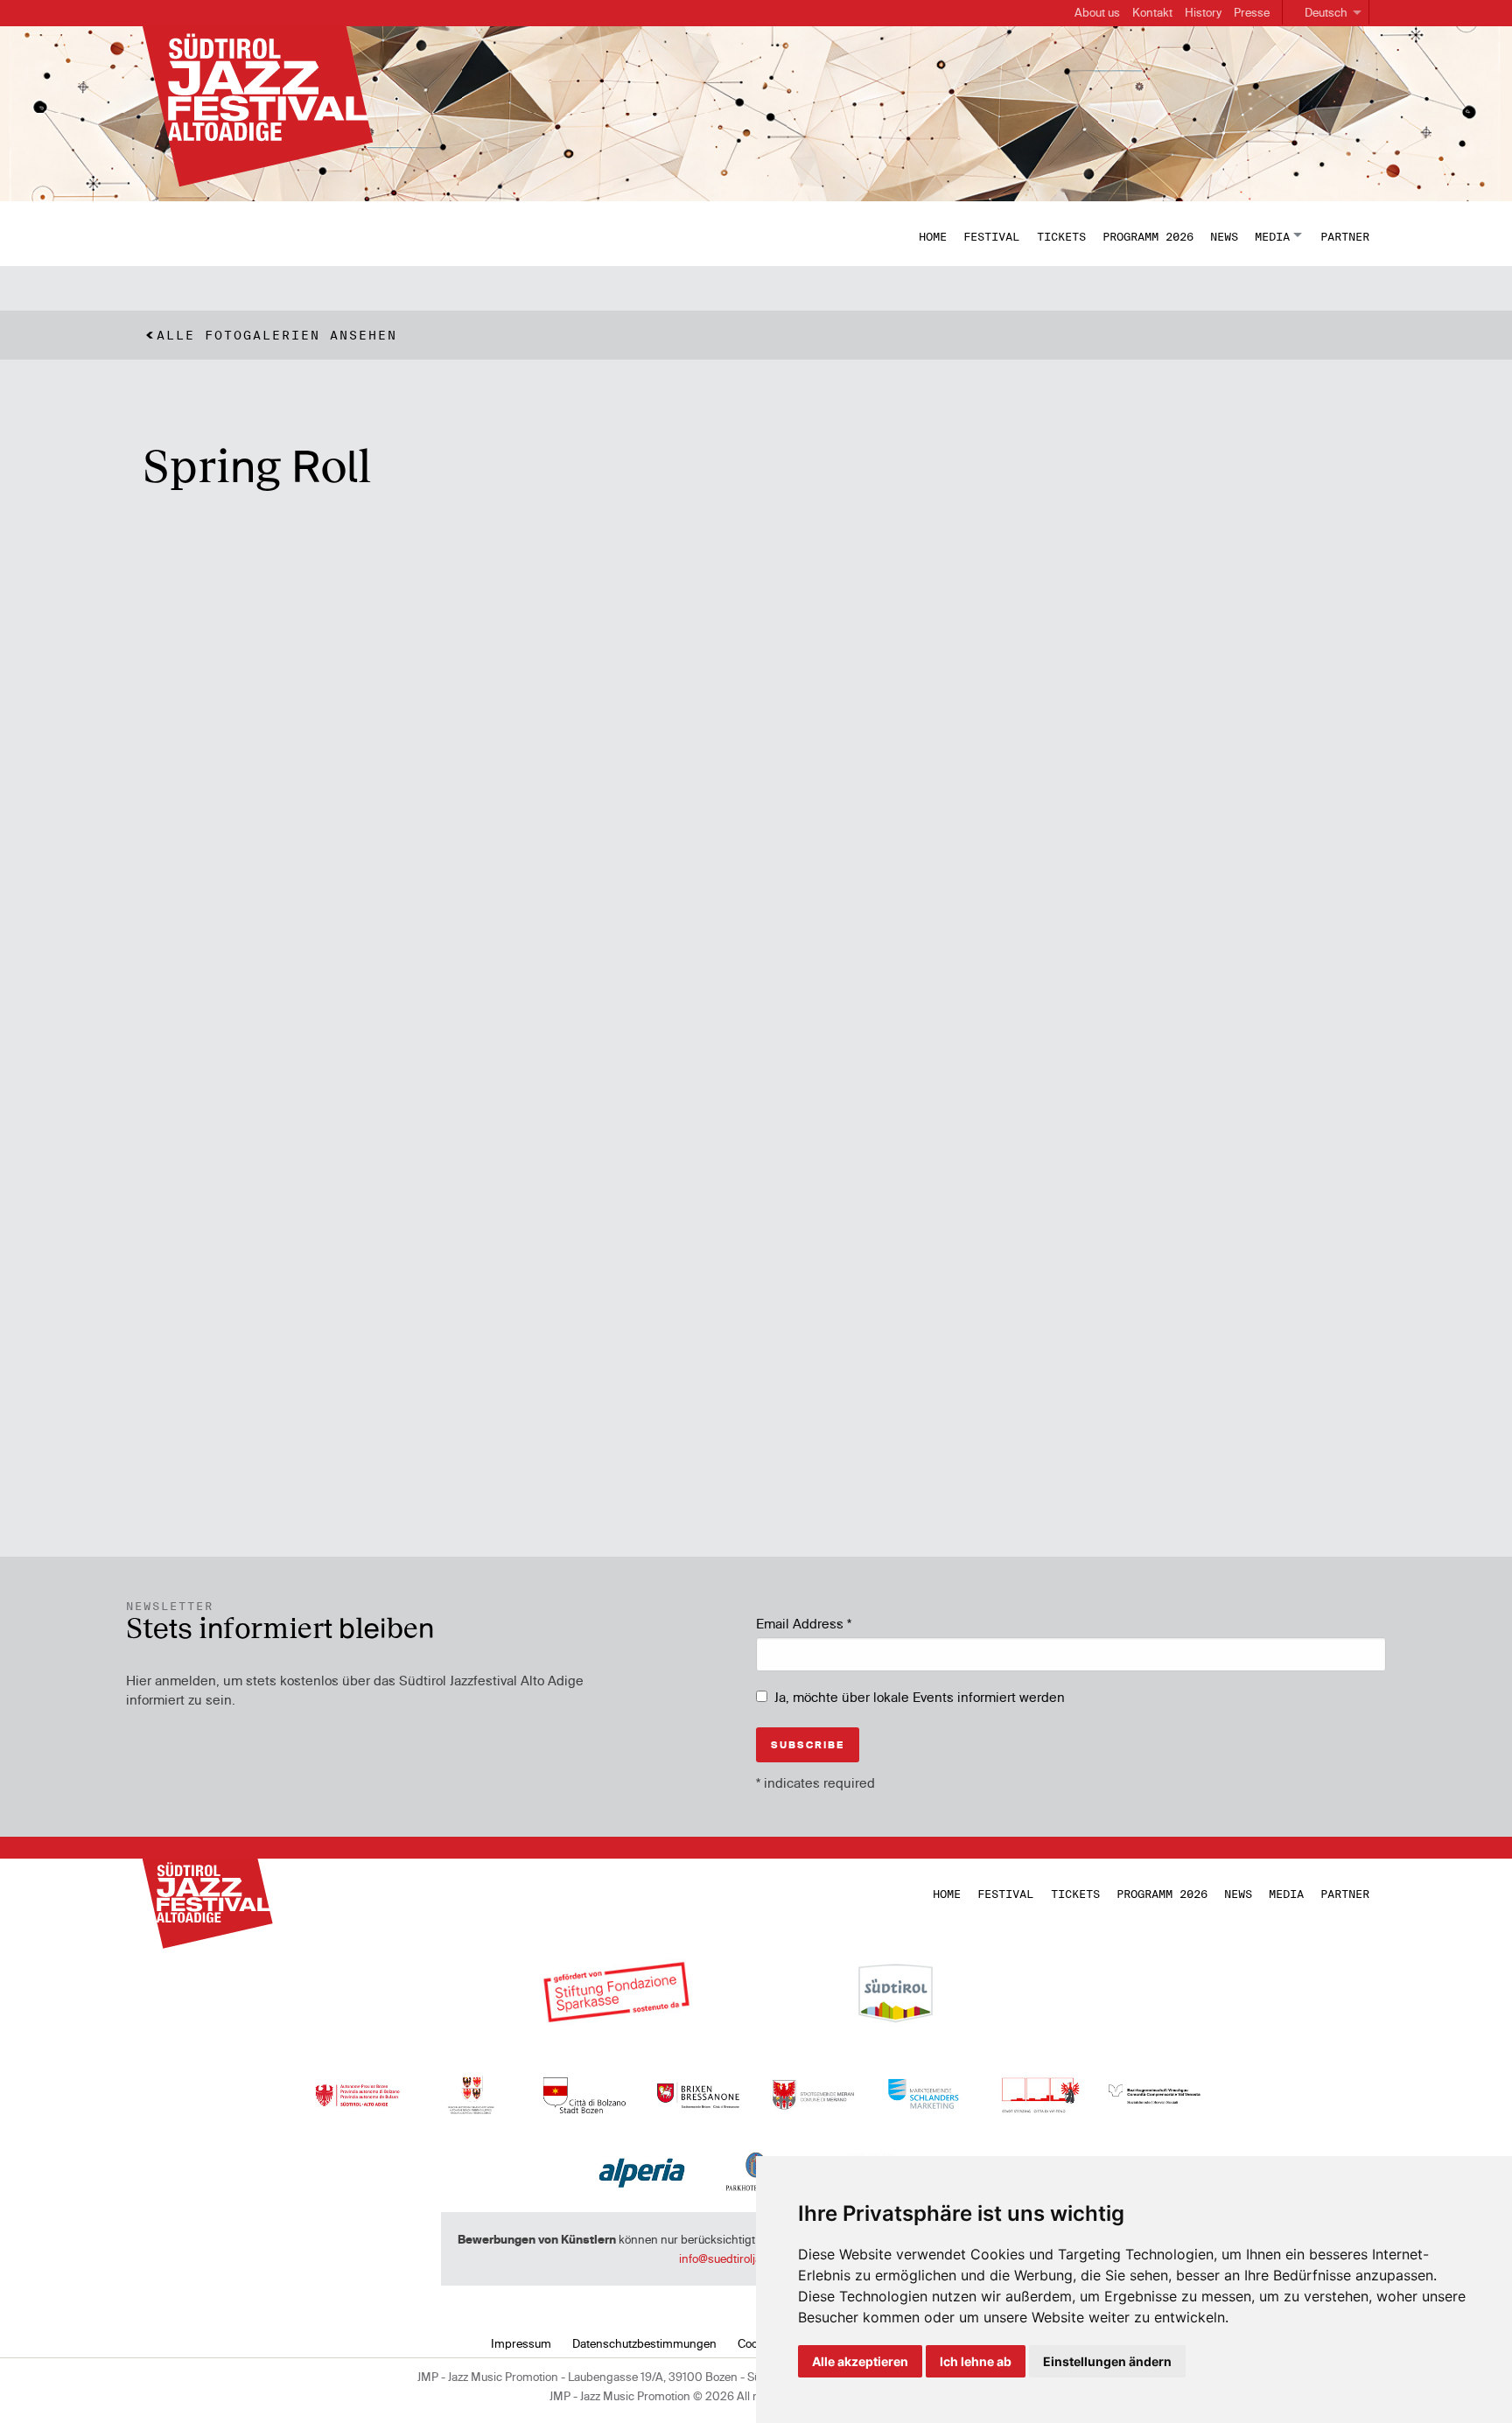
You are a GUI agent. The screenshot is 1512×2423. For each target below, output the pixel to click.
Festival (991, 236)
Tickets (1061, 236)
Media (1272, 236)
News (1224, 236)
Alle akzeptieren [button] (860, 2361)
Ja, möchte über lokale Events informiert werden (920, 1697)
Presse (1252, 12)
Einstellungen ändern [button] (1107, 2361)
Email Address (804, 1624)
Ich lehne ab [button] (976, 2361)
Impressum (521, 2343)
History (1203, 12)
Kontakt (1152, 12)
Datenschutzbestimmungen (644, 2343)
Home (933, 236)
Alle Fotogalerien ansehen (277, 335)
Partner (1345, 236)
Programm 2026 (1148, 236)
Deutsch (1326, 12)
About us (1097, 12)
